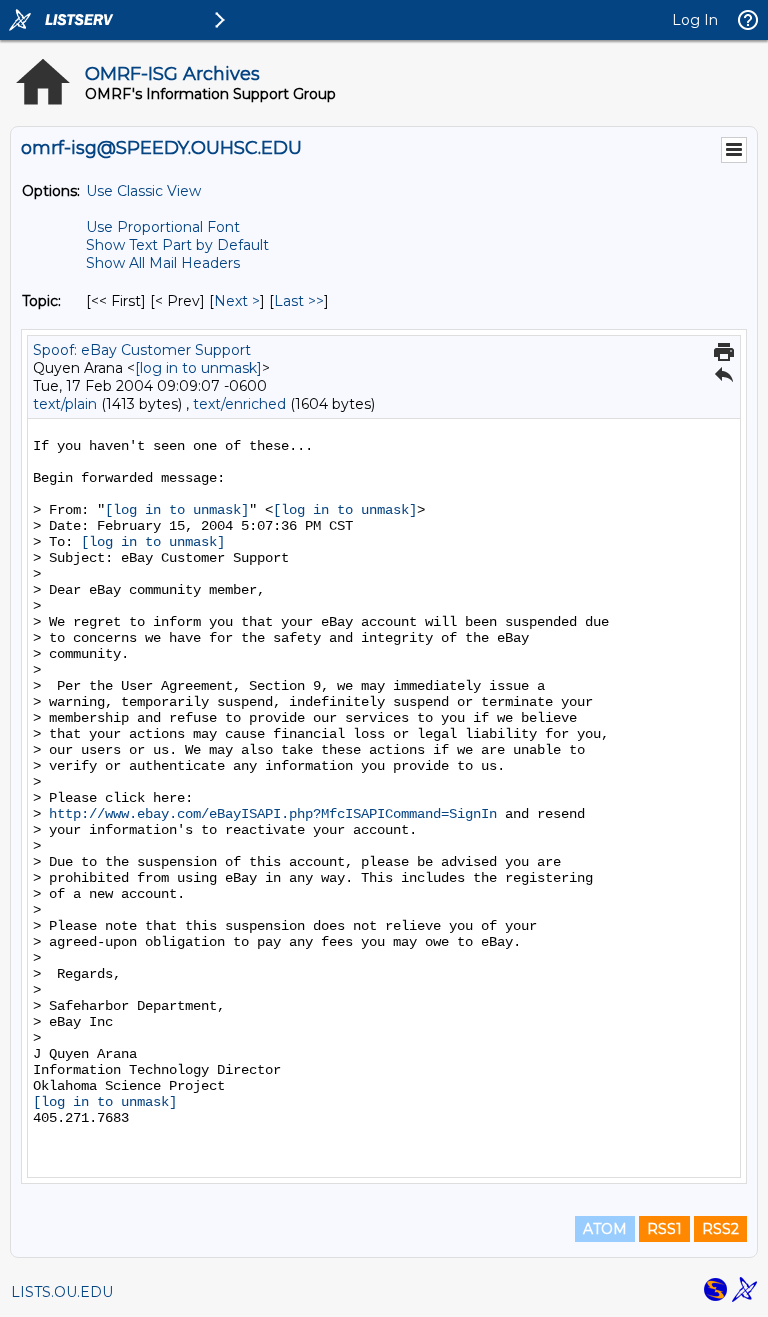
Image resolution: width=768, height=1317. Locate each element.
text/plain (65, 404)
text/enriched (239, 404)
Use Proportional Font (163, 227)
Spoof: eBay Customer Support (142, 350)
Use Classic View (143, 191)
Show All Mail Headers (163, 263)
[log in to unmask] (198, 368)
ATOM (605, 1229)
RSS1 (664, 1229)
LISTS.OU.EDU (62, 1292)
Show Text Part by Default (177, 245)
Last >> (299, 301)
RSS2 (720, 1229)
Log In (695, 20)
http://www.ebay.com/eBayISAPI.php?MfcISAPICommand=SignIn (273, 814)
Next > (237, 301)
